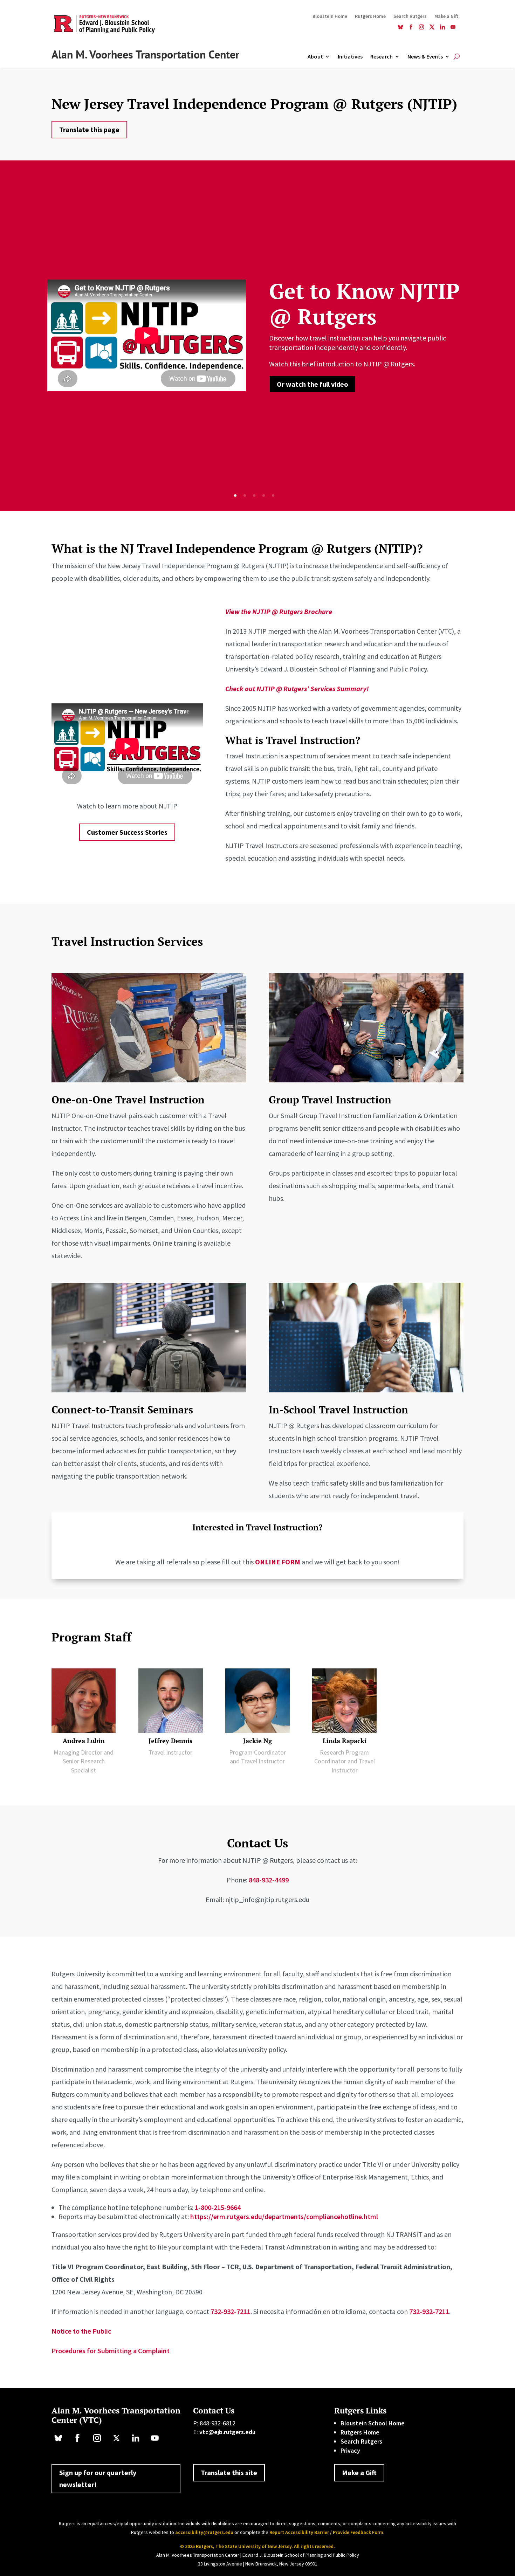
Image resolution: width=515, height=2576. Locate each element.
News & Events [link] (425, 57)
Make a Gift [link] (446, 16)
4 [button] (264, 495)
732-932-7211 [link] (231, 2311)
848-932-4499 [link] (269, 1880)
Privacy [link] (350, 2450)
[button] (499, 2560)
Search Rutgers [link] (410, 16)
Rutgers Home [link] (370, 16)
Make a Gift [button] (359, 2472)
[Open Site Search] (457, 56)
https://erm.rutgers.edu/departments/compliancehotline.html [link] (284, 2216)
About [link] (315, 57)
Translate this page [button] (89, 129)
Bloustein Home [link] (330, 16)
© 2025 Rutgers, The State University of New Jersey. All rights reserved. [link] (257, 2546)
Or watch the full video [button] (313, 384)
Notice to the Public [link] (81, 2331)
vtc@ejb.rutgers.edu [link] (227, 2432)
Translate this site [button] (229, 2472)
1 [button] (235, 495)
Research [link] (382, 57)
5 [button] (273, 495)
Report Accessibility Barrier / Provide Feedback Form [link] (326, 2532)
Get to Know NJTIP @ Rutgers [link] (364, 304)
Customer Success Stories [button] (127, 832)
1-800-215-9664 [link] (218, 2207)
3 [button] (254, 495)
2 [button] (245, 495)
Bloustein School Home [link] (373, 2423)
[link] (400, 28)
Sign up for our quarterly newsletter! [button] (98, 2478)
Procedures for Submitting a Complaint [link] (111, 2351)
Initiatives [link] (350, 57)
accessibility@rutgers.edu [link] (204, 2532)
